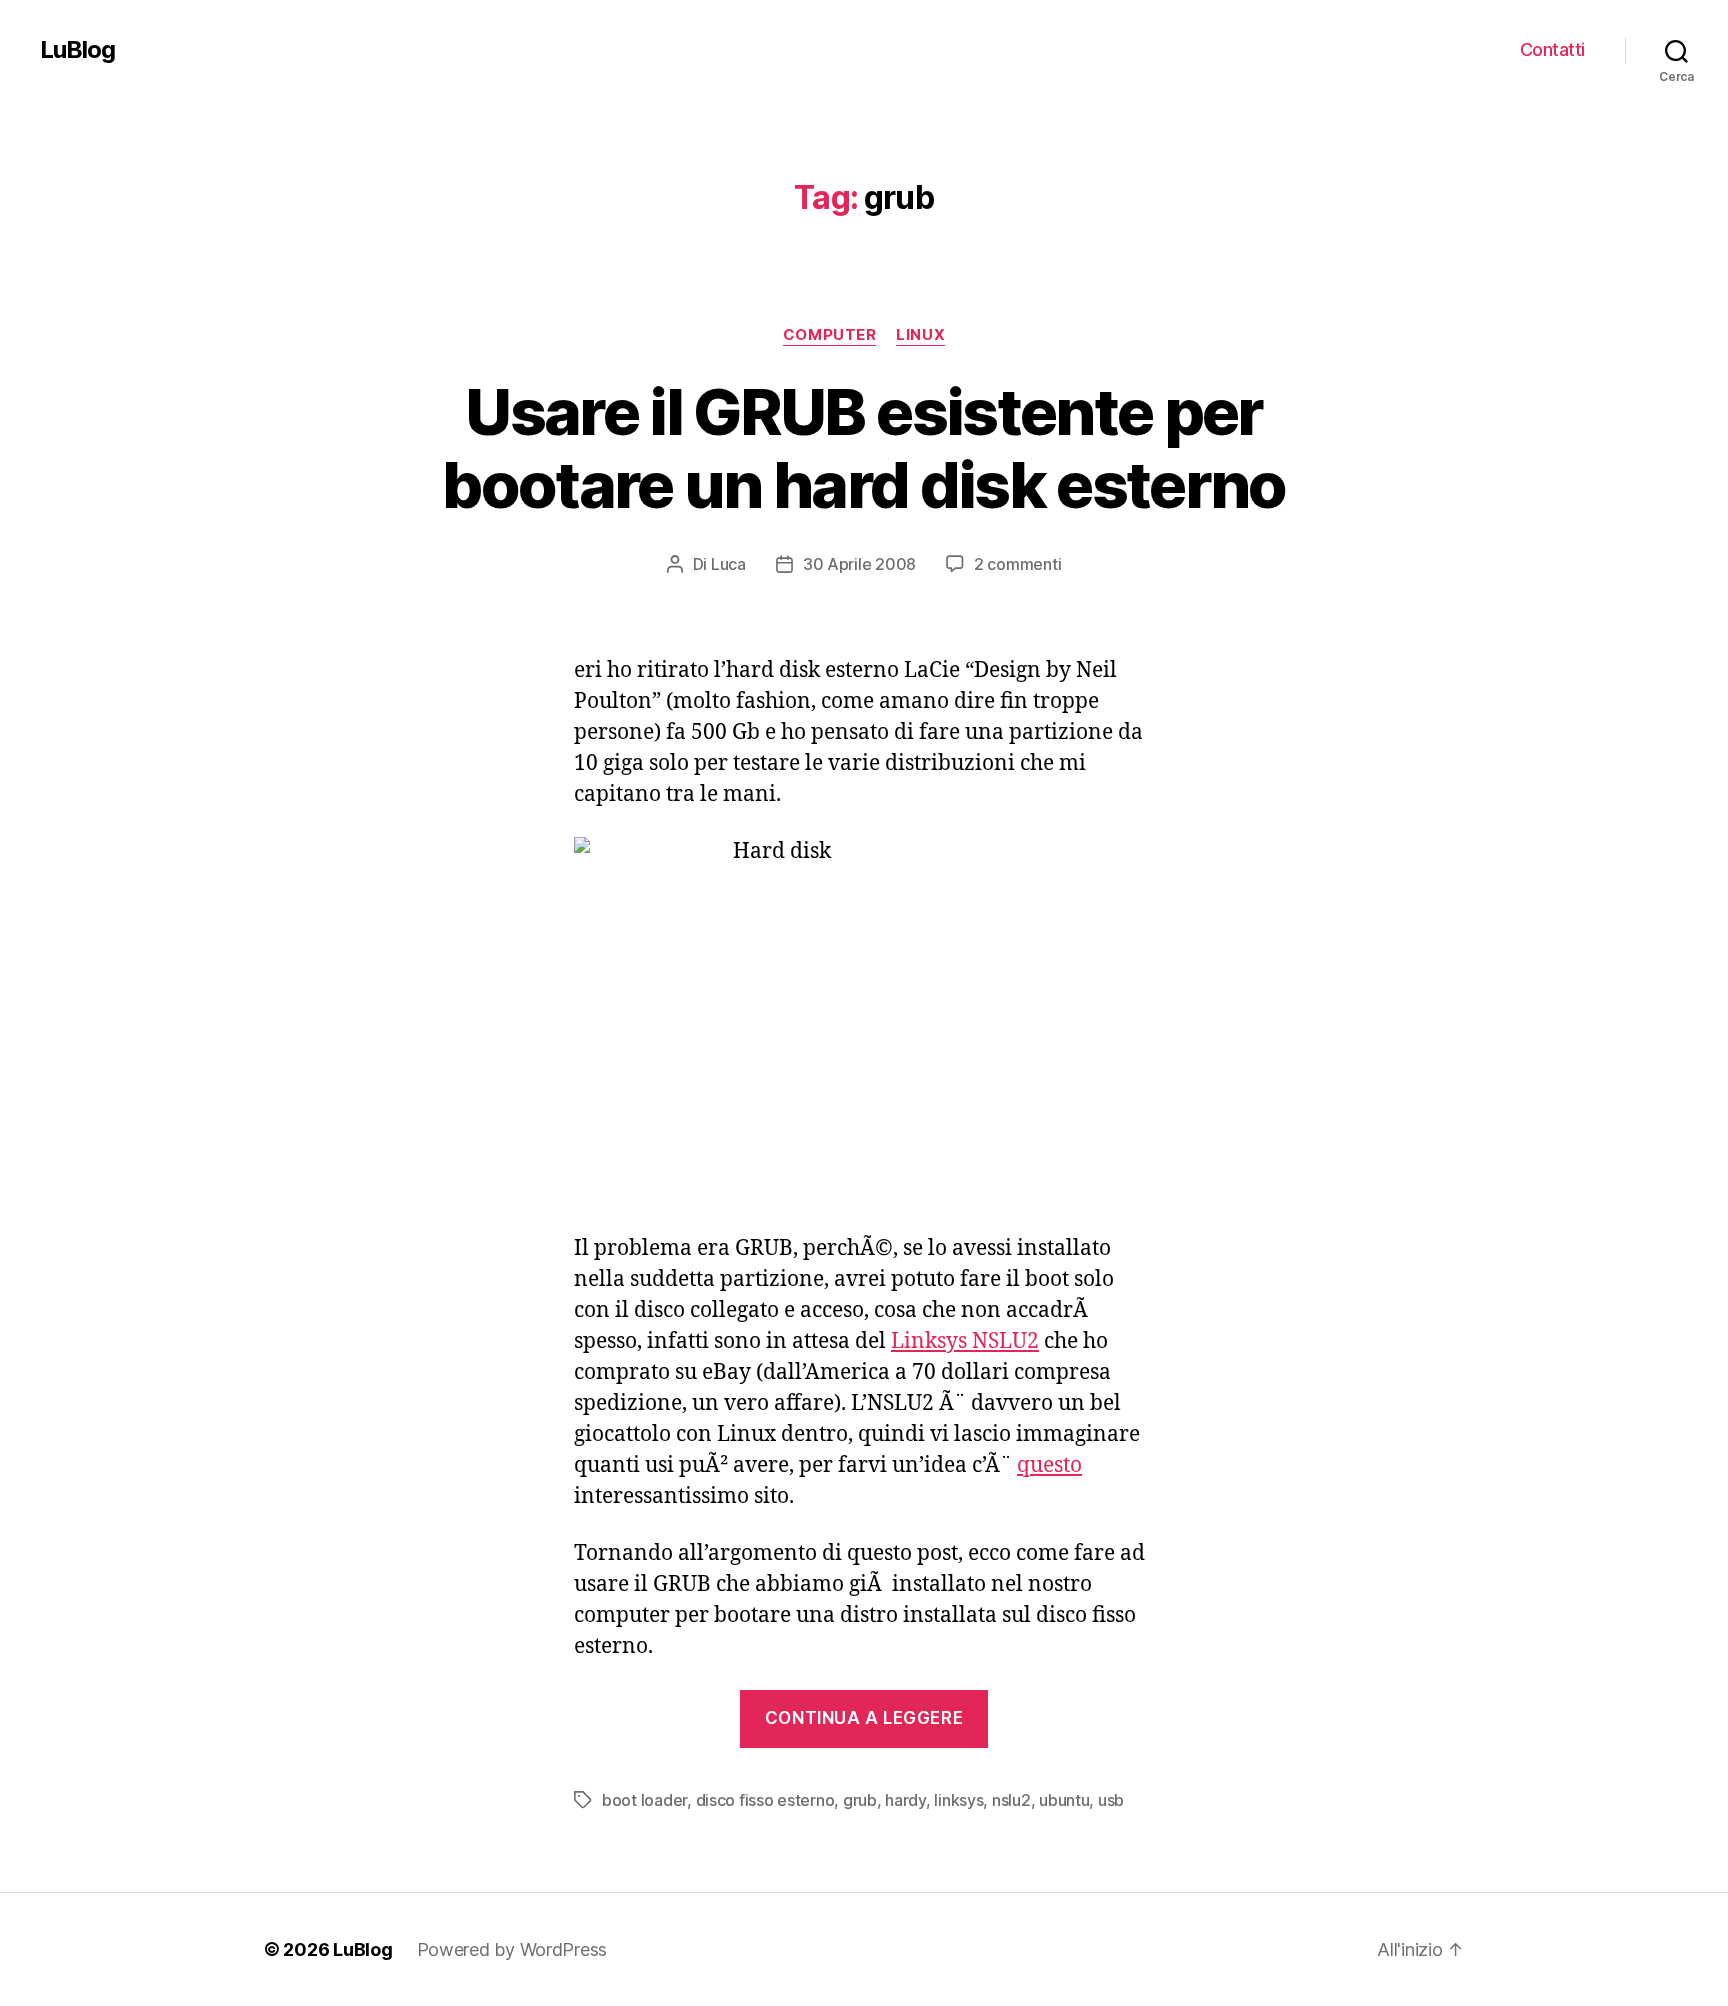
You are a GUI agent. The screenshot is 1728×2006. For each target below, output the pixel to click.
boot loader (644, 1800)
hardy (905, 1800)
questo (1049, 1465)
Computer (829, 335)
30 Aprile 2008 (859, 564)
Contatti (1552, 49)
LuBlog (77, 50)
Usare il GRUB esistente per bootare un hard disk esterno (864, 448)
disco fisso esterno (765, 1800)
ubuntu (1064, 1800)
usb (1111, 1800)
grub (860, 1800)
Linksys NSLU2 (965, 1341)
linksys (958, 1800)
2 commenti (1017, 564)
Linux (920, 335)
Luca (728, 564)
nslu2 (1011, 1800)
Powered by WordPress (512, 1949)
